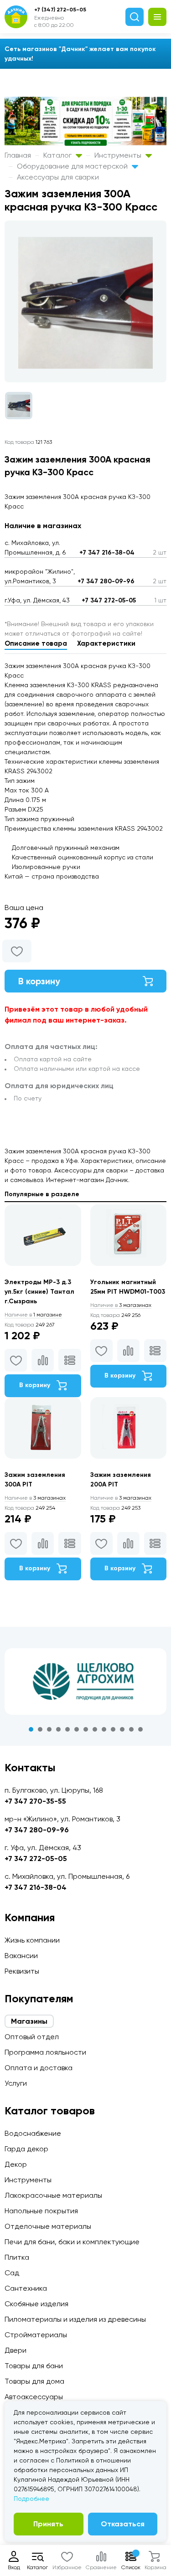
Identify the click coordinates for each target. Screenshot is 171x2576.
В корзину (39, 981)
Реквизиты (22, 1971)
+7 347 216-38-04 (107, 553)
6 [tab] (77, 1729)
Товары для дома (34, 2381)
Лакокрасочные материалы (53, 2195)
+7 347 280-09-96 (106, 581)
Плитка (17, 2257)
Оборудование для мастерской (73, 166)
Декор (16, 2164)
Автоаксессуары (34, 2397)
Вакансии (21, 1956)
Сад (12, 2273)
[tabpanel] (85, 1681)
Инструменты (119, 155)
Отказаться (123, 2524)
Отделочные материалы (48, 2226)
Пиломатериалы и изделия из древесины (75, 2319)
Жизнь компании (32, 1940)
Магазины (29, 2021)
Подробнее (31, 2499)
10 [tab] (113, 1729)
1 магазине (33, 1315)
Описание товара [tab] (36, 643)
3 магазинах (121, 1305)
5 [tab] (67, 1729)
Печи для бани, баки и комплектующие (72, 2242)
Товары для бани (34, 2366)
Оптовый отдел (32, 2037)
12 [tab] (131, 1729)
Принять (48, 2524)
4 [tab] (58, 1729)
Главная (18, 155)
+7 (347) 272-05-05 (60, 10)
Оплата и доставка (39, 2068)
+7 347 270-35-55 (35, 1801)
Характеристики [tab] (106, 643)
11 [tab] (122, 1729)
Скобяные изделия (36, 2304)
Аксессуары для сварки (58, 177)
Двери (16, 2350)
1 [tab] (31, 1729)
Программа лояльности (45, 2052)
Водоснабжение (33, 2133)
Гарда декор (26, 2149)
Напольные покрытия (41, 2211)
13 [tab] (140, 1729)
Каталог (58, 155)
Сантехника (26, 2288)
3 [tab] (49, 1729)
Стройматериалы (36, 2335)
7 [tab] (86, 1729)
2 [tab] (40, 1729)
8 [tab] (95, 1729)
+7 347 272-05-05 (109, 600)
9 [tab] (104, 1729)
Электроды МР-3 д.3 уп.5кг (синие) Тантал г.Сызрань (39, 1292)
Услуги (16, 2083)
